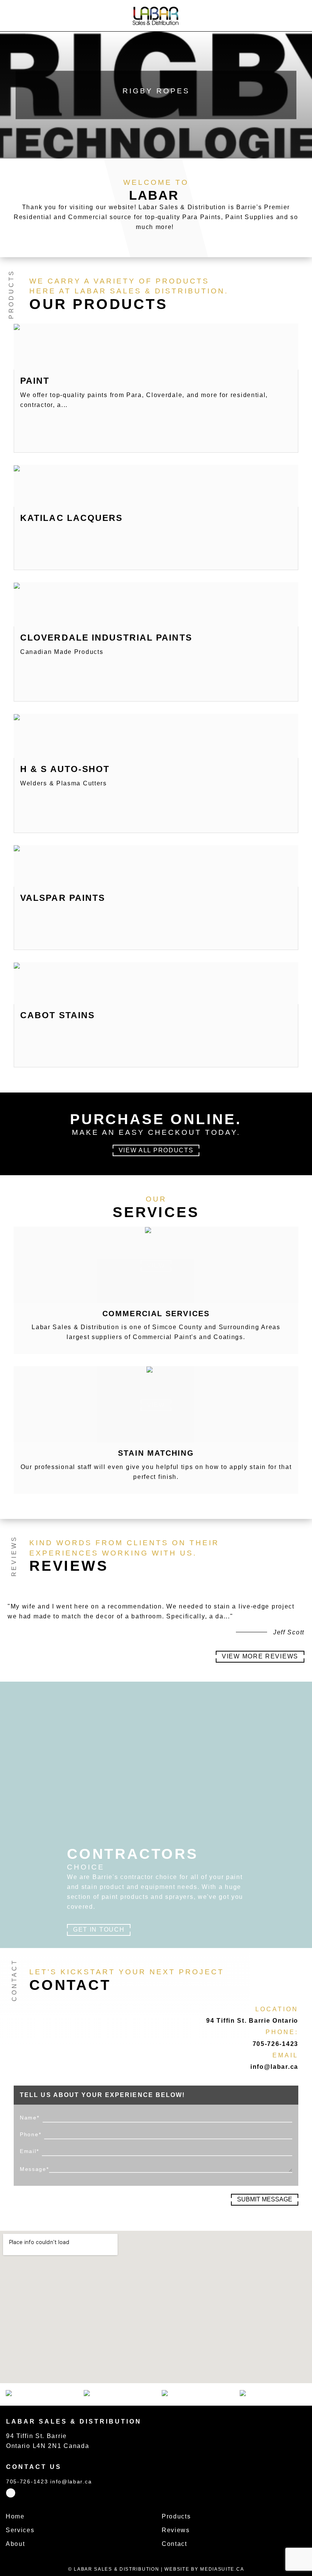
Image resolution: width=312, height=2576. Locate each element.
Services (20, 2530)
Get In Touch (99, 1930)
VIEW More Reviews (260, 1656)
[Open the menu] (10, 16)
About (15, 2544)
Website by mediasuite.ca (204, 2569)
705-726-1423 (275, 2044)
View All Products (156, 1150)
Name (30, 2118)
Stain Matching (156, 1453)
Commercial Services (156, 1314)
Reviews (176, 2530)
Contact (174, 2544)
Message (34, 2169)
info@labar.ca (274, 2067)
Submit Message (265, 2199)
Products (176, 2516)
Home (15, 2516)
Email (29, 2151)
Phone (30, 2134)
